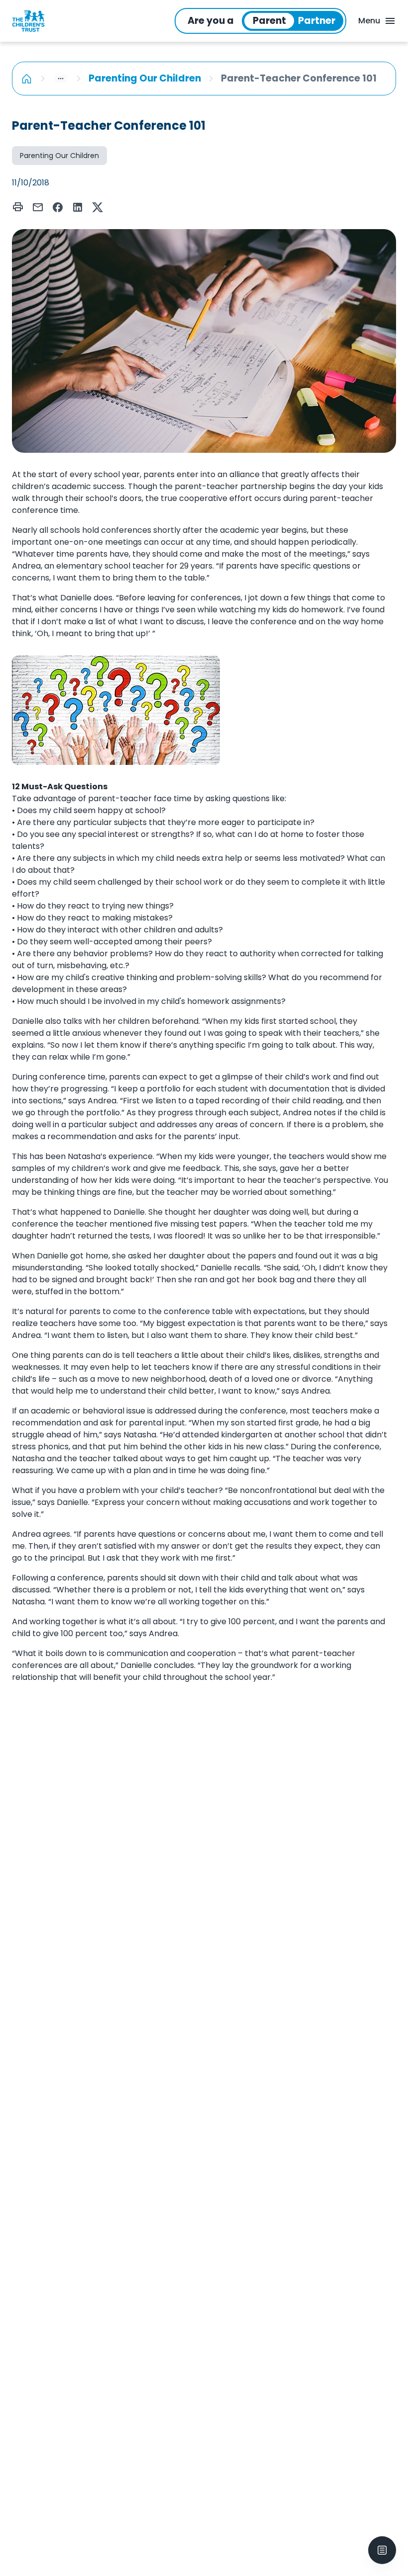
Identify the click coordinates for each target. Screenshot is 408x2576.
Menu (369, 21)
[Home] (27, 79)
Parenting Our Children (145, 78)
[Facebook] (58, 207)
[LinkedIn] (78, 207)
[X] (98, 207)
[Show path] (61, 79)
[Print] (18, 207)
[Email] (38, 207)
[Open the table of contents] (382, 2550)
